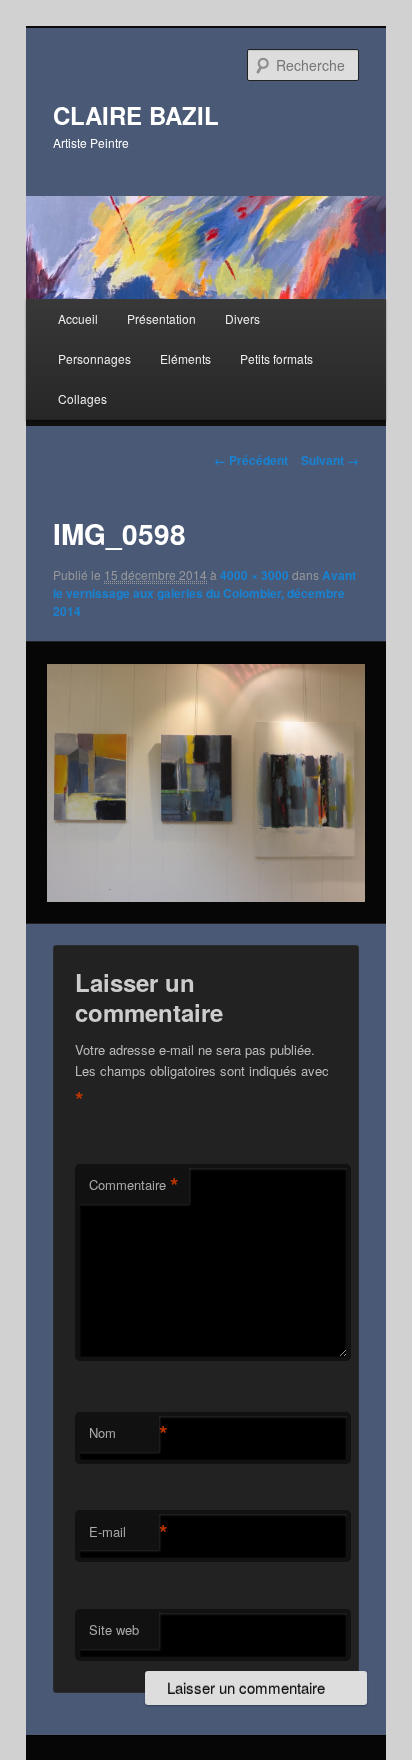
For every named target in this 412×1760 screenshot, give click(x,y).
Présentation (161, 318)
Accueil (78, 318)
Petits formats (276, 358)
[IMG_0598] (205, 783)
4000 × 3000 (254, 575)
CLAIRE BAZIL (136, 115)
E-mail (124, 1532)
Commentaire (134, 1185)
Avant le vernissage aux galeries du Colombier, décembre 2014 (204, 593)
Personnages (94, 358)
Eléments (185, 358)
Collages (82, 398)
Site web (114, 1629)
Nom (124, 1433)
